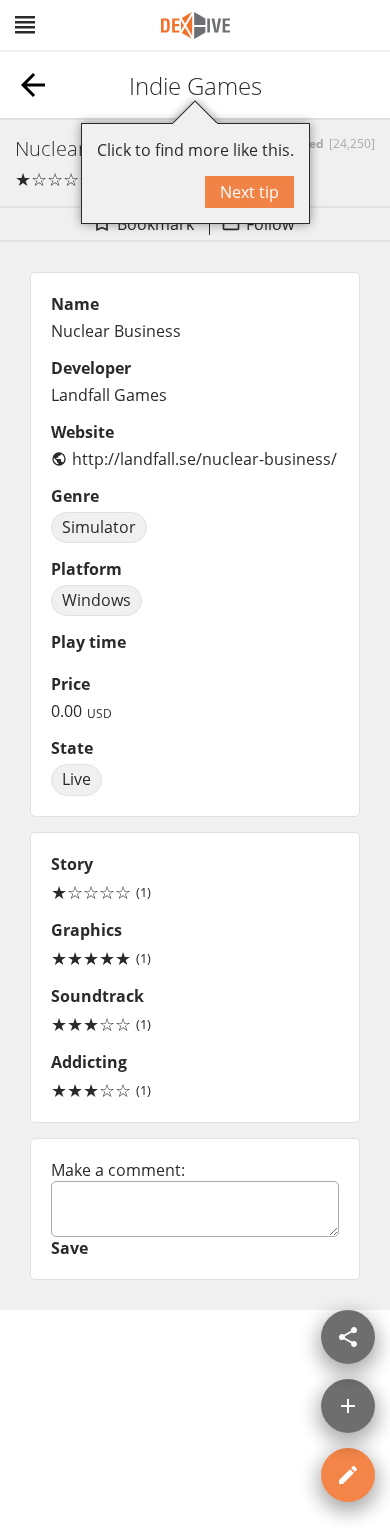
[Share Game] (348, 1337)
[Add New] (348, 1406)
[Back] (33, 85)
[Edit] (348, 1475)
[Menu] (25, 25)
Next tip (249, 192)
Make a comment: (118, 1170)
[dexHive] (195, 25)
